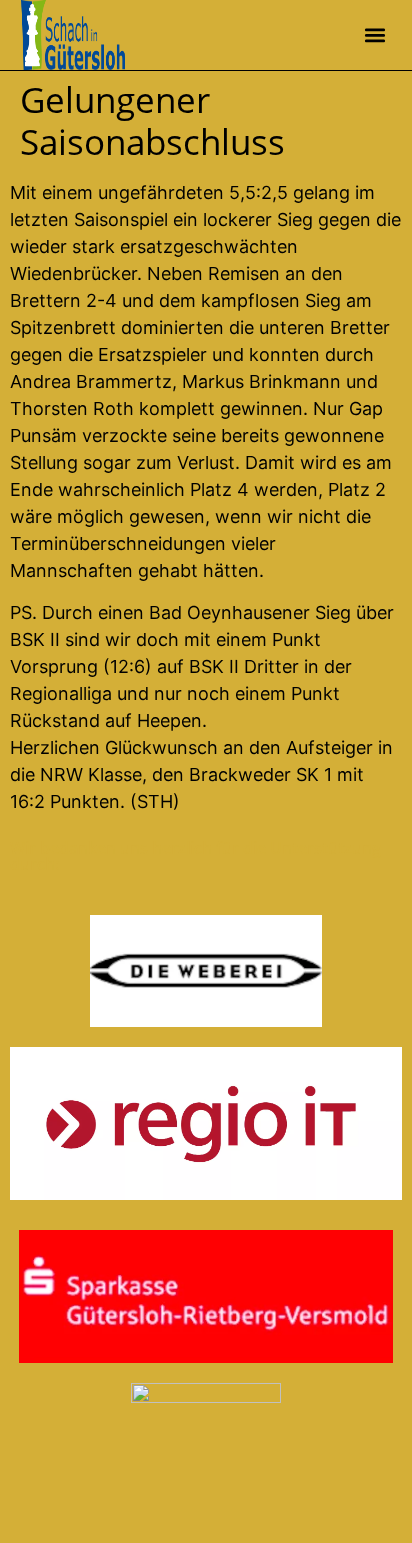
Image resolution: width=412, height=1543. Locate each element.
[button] (374, 35)
